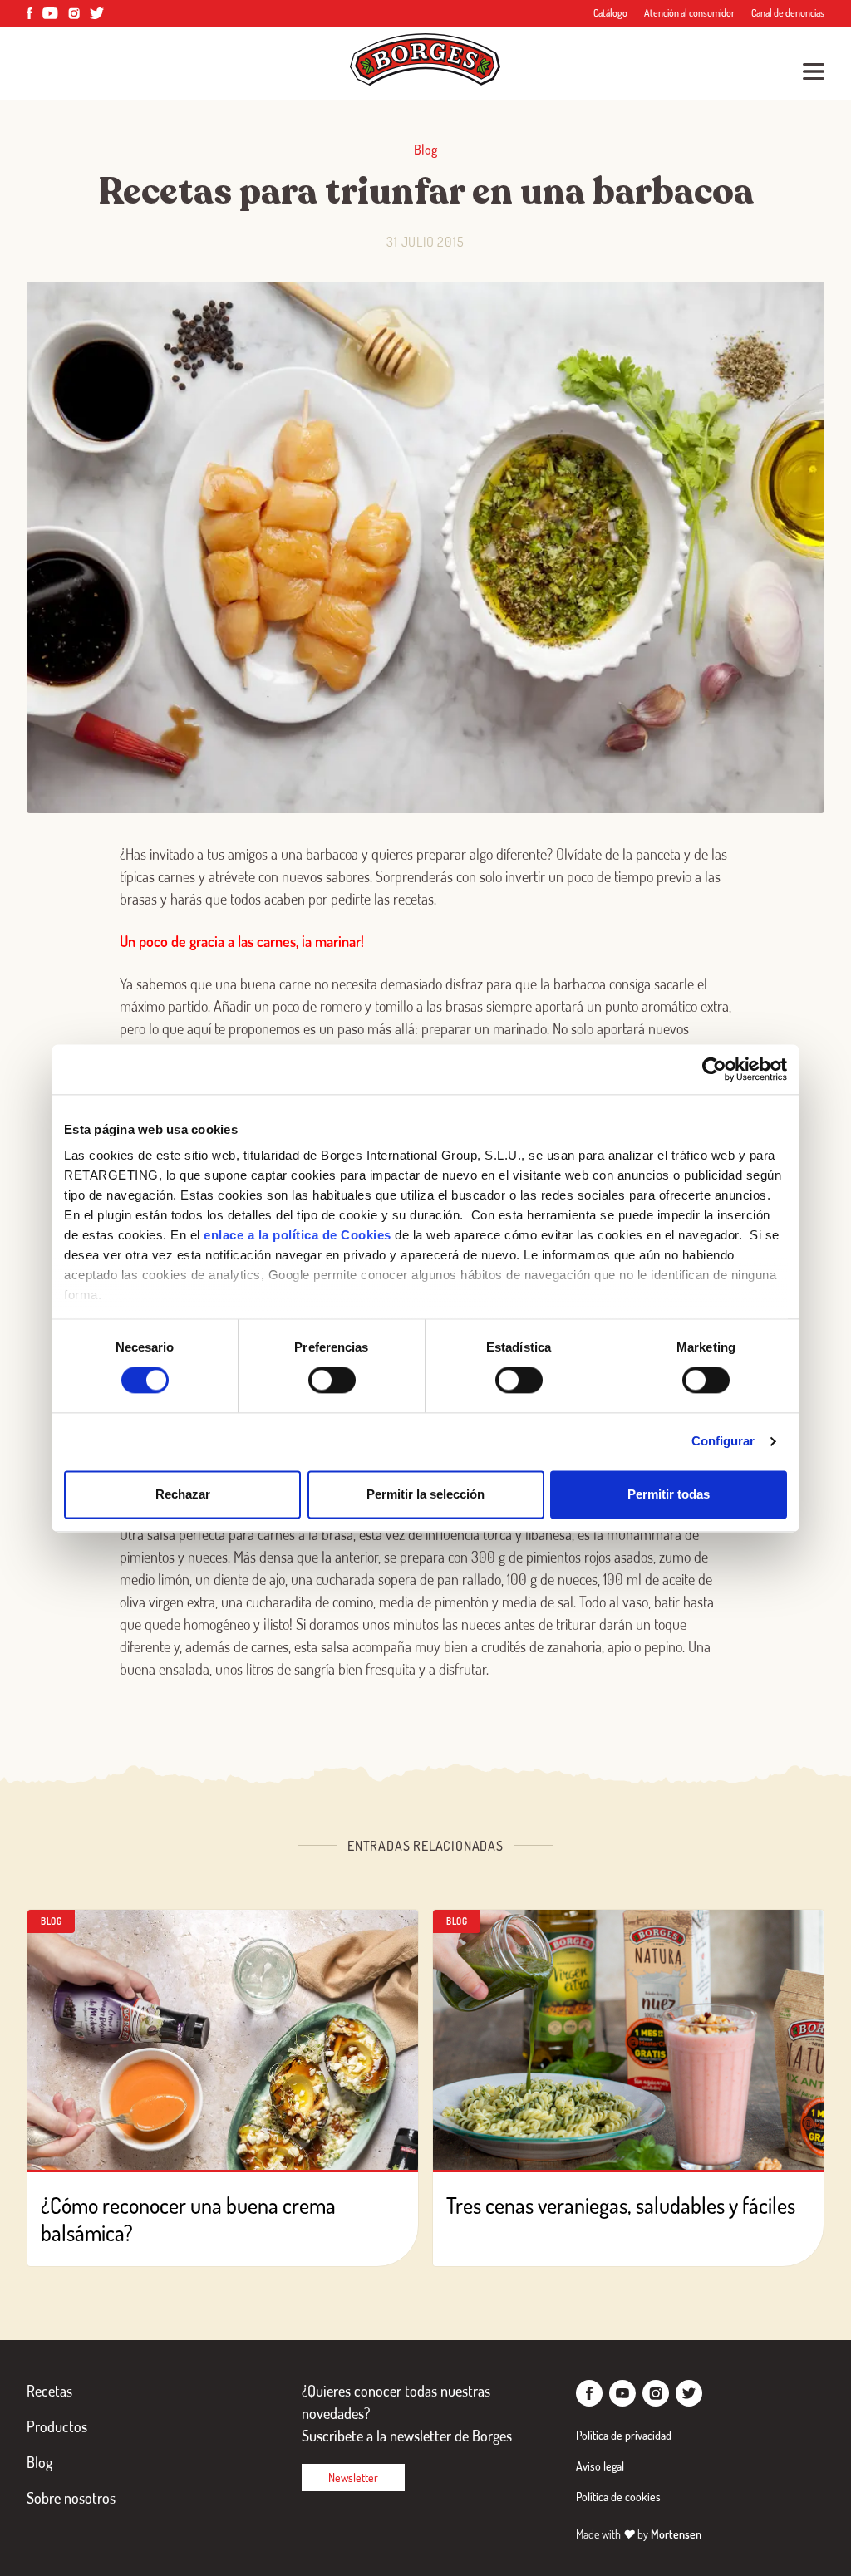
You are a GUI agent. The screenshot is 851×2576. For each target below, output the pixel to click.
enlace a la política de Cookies (298, 1235)
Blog (39, 2462)
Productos (57, 2426)
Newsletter (353, 2478)
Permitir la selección (425, 1494)
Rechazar (183, 1494)
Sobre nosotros (71, 2498)
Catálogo (610, 13)
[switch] (332, 1381)
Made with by (639, 2534)
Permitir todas (669, 1494)
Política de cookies (618, 2497)
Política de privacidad (624, 2435)
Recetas (49, 2391)
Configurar (723, 1442)
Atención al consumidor (689, 13)
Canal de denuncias (788, 13)
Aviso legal (600, 2466)
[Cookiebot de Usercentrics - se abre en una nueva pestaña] (714, 1069)
